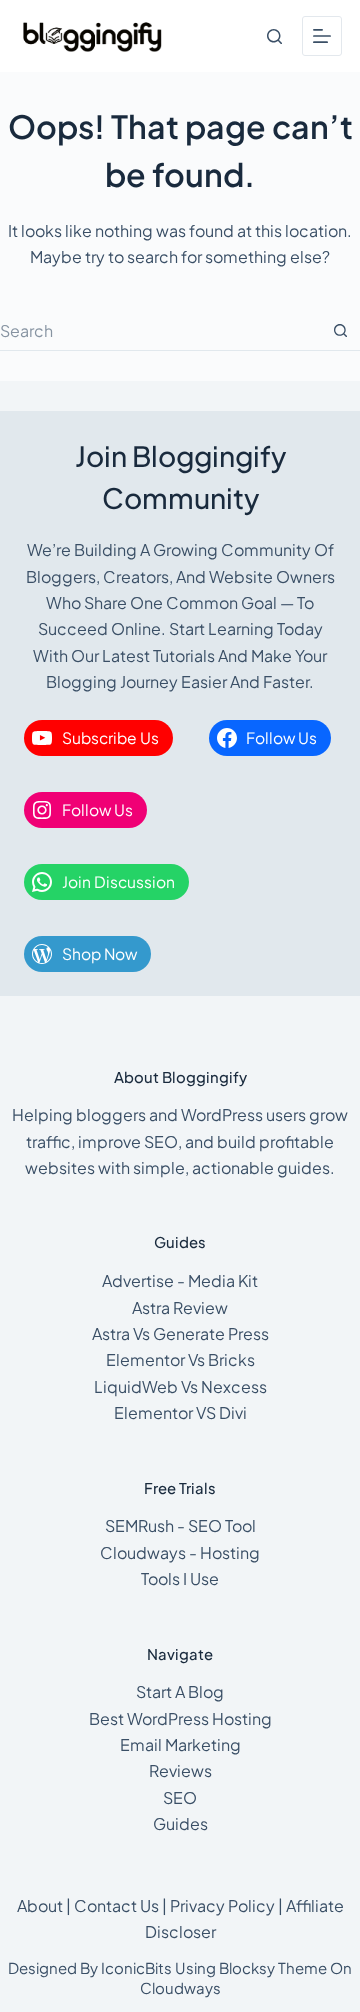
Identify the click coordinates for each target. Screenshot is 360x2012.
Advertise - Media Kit (180, 1280)
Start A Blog (180, 1691)
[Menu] (322, 36)
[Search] (274, 36)
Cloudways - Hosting (180, 1552)
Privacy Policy (222, 1905)
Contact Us (116, 1905)
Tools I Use (180, 1578)
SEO (180, 1797)
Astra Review (180, 1307)
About (40, 1905)
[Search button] (340, 331)
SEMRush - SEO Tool (180, 1525)
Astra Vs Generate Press (180, 1333)
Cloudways (180, 1987)
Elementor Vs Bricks (180, 1359)
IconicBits (136, 1967)
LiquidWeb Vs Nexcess (180, 1386)
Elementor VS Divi (180, 1412)
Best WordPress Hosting (180, 1718)
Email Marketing (180, 1744)
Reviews (180, 1770)
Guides (180, 1823)
